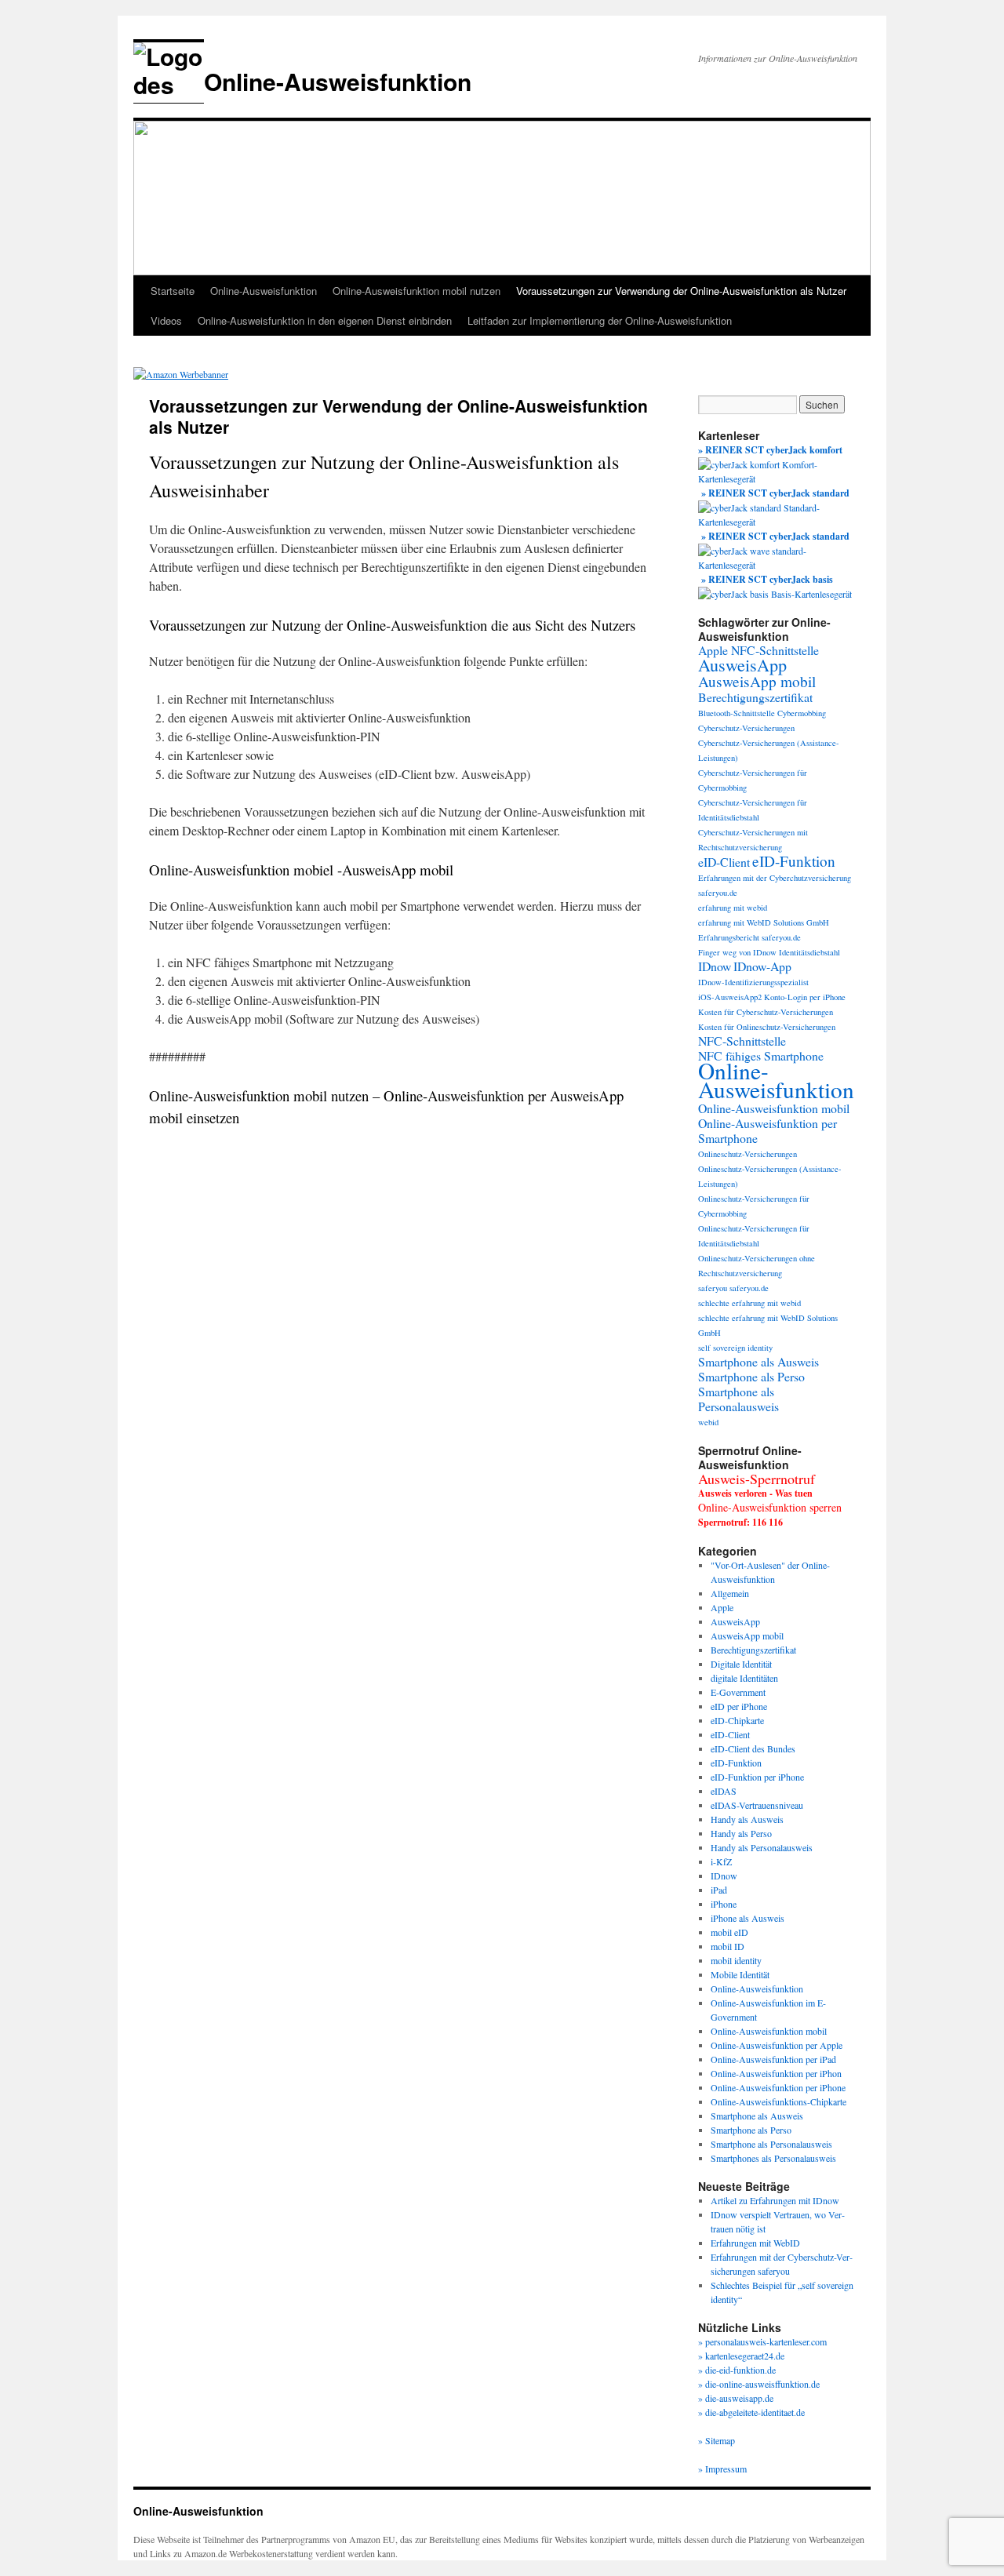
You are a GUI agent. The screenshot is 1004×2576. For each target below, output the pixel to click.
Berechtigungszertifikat (755, 697)
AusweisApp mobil (757, 681)
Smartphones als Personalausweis (773, 2158)
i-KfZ (721, 1861)
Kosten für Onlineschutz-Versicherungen (767, 1027)
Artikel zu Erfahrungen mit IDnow (775, 2200)
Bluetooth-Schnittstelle (737, 713)
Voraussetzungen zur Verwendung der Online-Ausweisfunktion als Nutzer (681, 291)
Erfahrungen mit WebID (755, 2243)
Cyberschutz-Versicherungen (746, 728)
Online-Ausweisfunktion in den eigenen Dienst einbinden (325, 320)
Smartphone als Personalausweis (738, 1399)
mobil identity (736, 1960)
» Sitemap (717, 2440)
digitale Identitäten (744, 1678)
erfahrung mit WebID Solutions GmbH (764, 922)
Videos (166, 320)
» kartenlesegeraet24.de (741, 2356)
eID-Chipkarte (737, 1720)
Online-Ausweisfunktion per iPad (773, 2059)
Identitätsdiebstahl (809, 952)
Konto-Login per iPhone (805, 997)
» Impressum (722, 2469)
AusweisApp (742, 665)
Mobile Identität (740, 1974)
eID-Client (724, 862)
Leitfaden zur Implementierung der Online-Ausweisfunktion (600, 320)
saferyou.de (749, 1288)
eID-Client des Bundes (753, 1748)
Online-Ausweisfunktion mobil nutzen (417, 291)
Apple (722, 1607)
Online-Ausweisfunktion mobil (774, 1108)
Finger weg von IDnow (737, 952)
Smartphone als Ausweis (758, 1361)
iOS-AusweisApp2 (730, 997)
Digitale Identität (741, 1664)
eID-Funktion (794, 861)
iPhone (724, 1904)
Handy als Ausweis (747, 1819)
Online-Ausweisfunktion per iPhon (776, 2073)
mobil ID (728, 1946)
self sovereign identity (735, 1348)
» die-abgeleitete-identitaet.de (751, 2412)
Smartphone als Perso (751, 1376)
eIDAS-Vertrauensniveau (757, 1805)
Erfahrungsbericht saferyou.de (749, 937)
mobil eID (729, 1932)
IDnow (715, 966)
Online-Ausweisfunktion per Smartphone (768, 1130)
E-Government (738, 1692)
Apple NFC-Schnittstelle (758, 650)
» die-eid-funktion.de (737, 2370)
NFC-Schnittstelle (742, 1041)
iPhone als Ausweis (748, 1918)
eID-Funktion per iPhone (757, 1777)
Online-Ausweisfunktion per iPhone (778, 2087)
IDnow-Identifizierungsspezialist (753, 982)
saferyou (713, 1288)
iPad (719, 1890)
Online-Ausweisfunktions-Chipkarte (778, 2101)
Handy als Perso (741, 1833)
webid (708, 1422)
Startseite (173, 291)
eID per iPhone (739, 1706)
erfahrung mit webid (733, 908)
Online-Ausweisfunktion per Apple (777, 2045)
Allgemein (730, 1593)
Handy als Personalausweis (762, 1847)
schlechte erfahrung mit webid (749, 1303)
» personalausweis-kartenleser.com (762, 2341)
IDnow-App (762, 966)
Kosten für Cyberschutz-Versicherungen (766, 1012)
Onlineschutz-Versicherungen (748, 1154)
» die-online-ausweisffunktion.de (759, 2384)
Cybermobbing (802, 713)
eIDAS (724, 1791)
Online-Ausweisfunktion (338, 81)
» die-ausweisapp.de (736, 2398)
